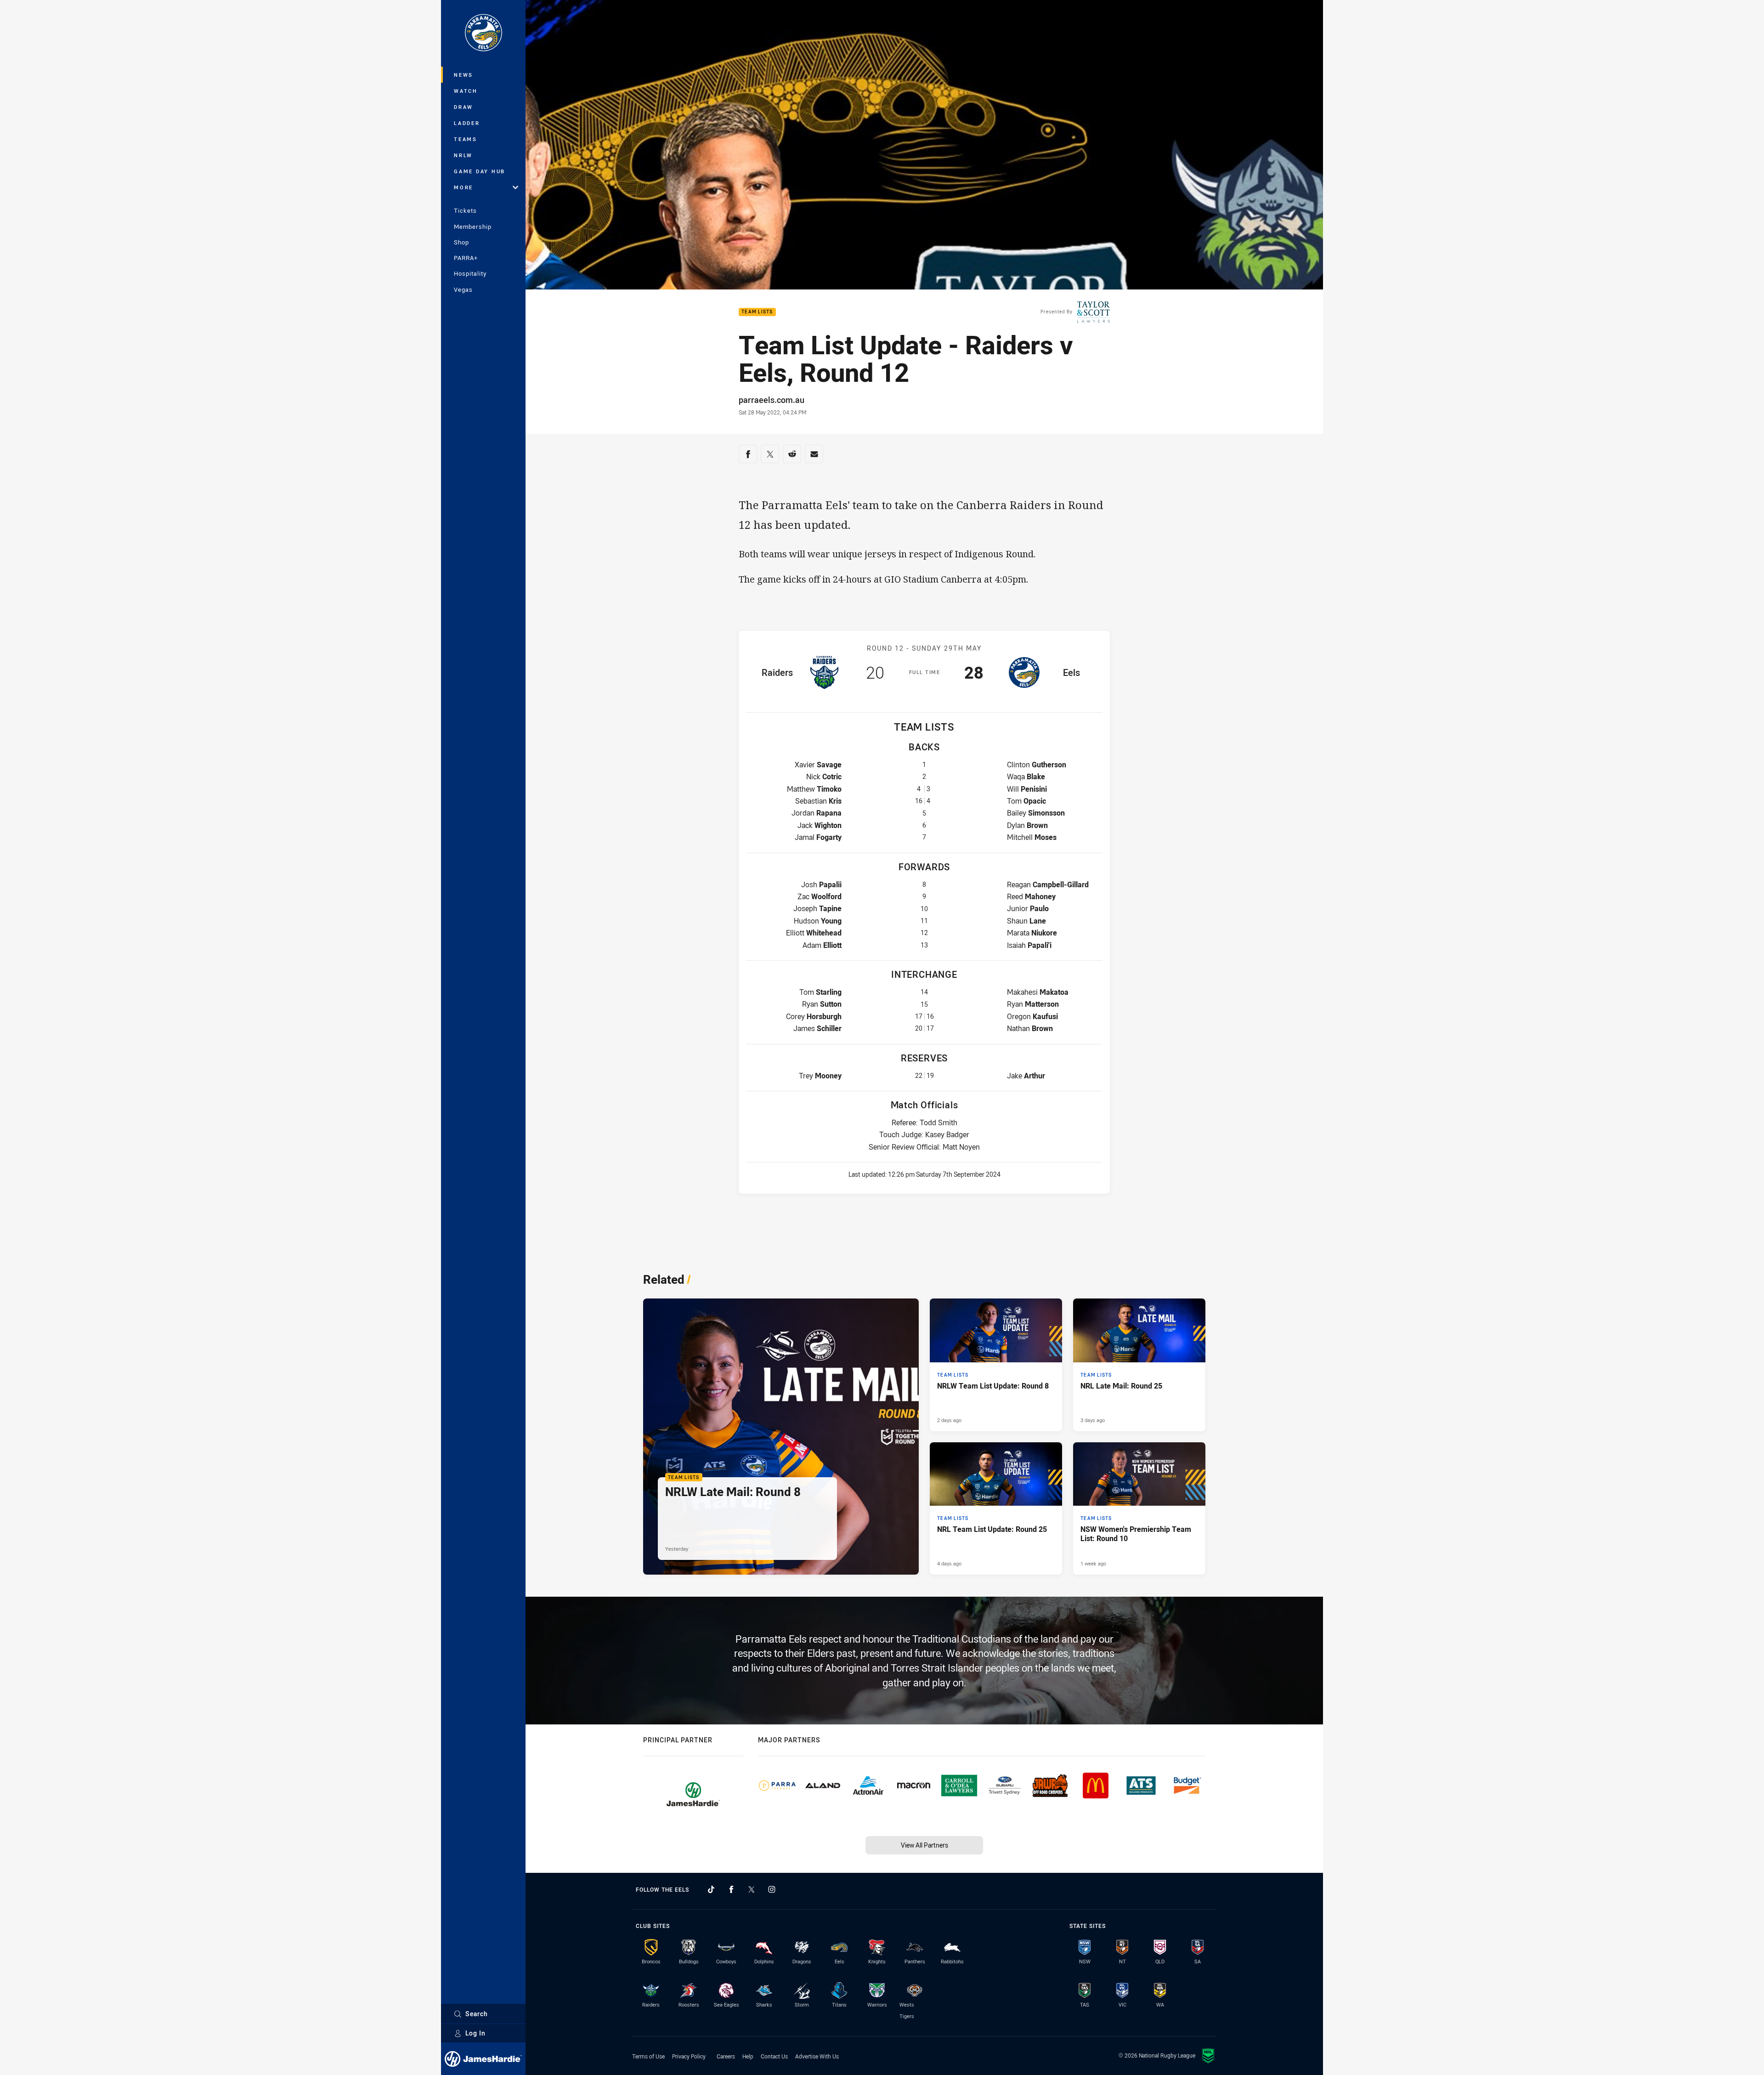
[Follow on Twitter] (752, 1889)
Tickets (465, 210)
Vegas (463, 289)
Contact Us (774, 2056)
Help (748, 2056)
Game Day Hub (480, 171)
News (464, 75)
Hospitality (470, 273)
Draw (464, 107)
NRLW (463, 155)
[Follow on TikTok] (711, 1889)
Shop (461, 242)
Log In (475, 2033)
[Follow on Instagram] (772, 1889)
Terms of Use (648, 2056)
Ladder (467, 123)
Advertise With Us (817, 2056)
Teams (466, 139)
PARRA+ (466, 258)
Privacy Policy (689, 2056)
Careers (726, 2056)
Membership (473, 227)
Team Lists (757, 312)
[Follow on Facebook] (731, 1889)
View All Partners (924, 1845)
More (464, 187)
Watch (466, 91)
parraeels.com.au (772, 400)
